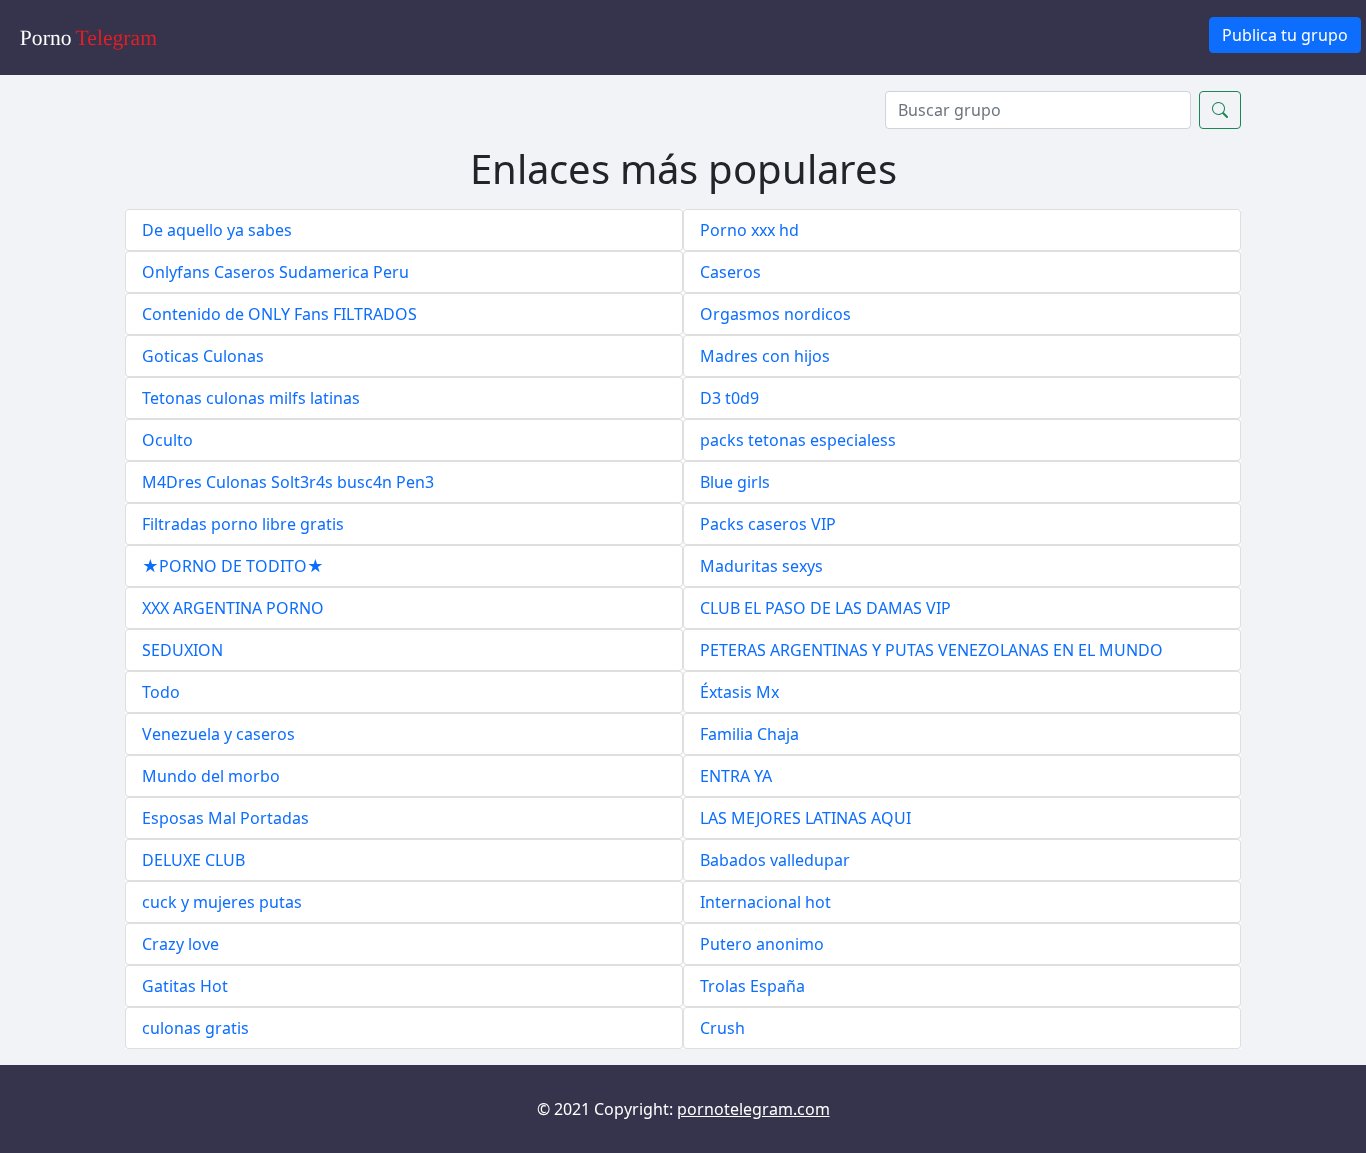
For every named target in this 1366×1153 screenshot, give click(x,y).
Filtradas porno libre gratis (243, 524)
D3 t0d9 (729, 398)
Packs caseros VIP (768, 524)
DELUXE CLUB (193, 860)
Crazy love (180, 944)
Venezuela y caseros (218, 734)
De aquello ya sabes (217, 230)
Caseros (730, 272)
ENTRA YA (736, 776)
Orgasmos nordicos (775, 314)
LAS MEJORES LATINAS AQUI (805, 818)
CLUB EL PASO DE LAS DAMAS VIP (825, 608)
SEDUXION (182, 650)
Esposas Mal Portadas (225, 818)
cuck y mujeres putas (222, 902)
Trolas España (752, 986)
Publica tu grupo (1285, 35)
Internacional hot (765, 902)
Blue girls (735, 482)
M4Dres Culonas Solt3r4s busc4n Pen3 (288, 482)
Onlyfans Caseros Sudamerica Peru (275, 272)
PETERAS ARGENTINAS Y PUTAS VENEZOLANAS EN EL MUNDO (931, 650)
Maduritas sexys (761, 566)
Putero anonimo (762, 944)
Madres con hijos (765, 356)
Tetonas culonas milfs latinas (251, 398)
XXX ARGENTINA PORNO (233, 608)
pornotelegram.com (753, 1109)
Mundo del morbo (211, 776)
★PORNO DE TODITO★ (233, 566)
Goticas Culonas (203, 356)
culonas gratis (195, 1028)
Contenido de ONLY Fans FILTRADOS (279, 314)
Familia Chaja (749, 734)
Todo (161, 692)
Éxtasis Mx (739, 692)
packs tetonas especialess (798, 440)
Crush (722, 1028)
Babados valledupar (775, 860)
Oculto (167, 440)
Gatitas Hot (185, 986)
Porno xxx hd (749, 230)
